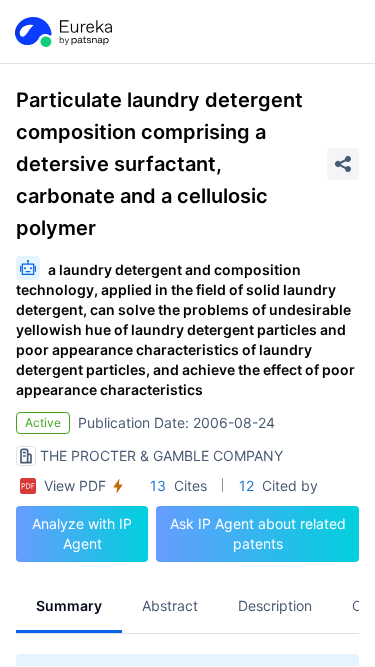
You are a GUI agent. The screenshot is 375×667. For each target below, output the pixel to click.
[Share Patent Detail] (343, 164)
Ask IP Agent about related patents (258, 533)
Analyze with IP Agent (82, 533)
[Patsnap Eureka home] (62, 32)
